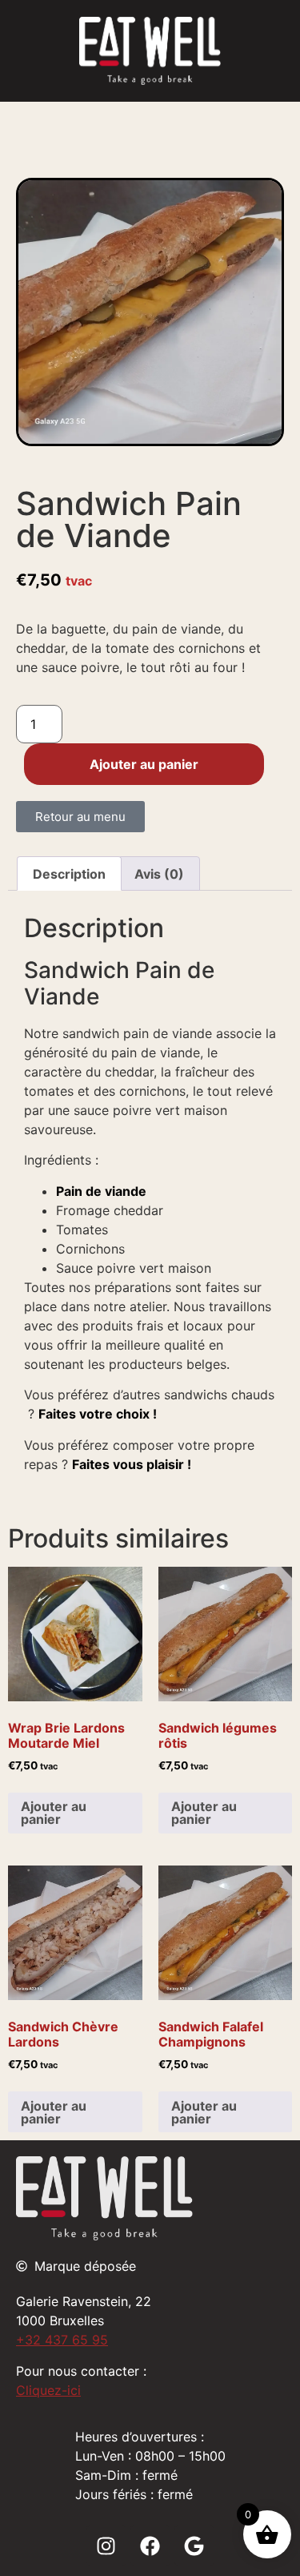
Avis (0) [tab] (159, 874)
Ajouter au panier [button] (54, 1813)
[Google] (194, 2546)
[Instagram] (106, 2546)
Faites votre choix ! (98, 1414)
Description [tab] (69, 874)
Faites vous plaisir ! (132, 1464)
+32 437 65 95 (62, 2340)
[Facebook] (150, 2546)
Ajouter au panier (144, 764)
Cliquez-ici (48, 2390)
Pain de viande (101, 1191)
